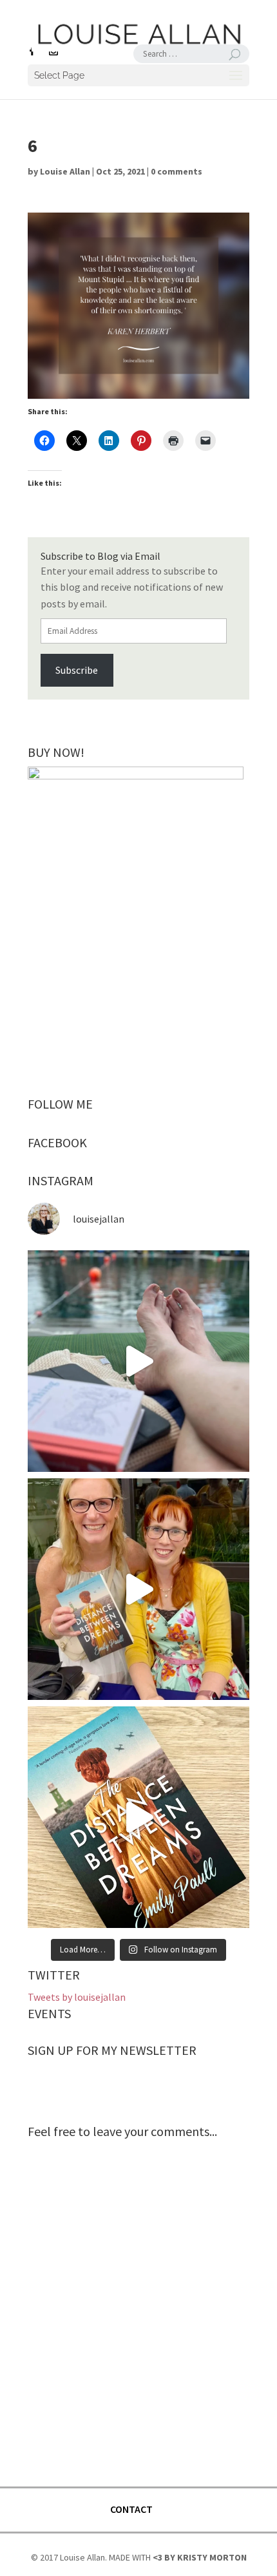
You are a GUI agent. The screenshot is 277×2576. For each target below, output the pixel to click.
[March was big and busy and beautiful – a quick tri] (138, 1361)
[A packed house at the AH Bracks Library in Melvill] (138, 1589)
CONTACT (131, 2509)
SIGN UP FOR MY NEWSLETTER (112, 2050)
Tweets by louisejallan (77, 1997)
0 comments (177, 171)
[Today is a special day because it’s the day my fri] (138, 1817)
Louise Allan (65, 171)
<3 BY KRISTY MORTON (200, 2557)
